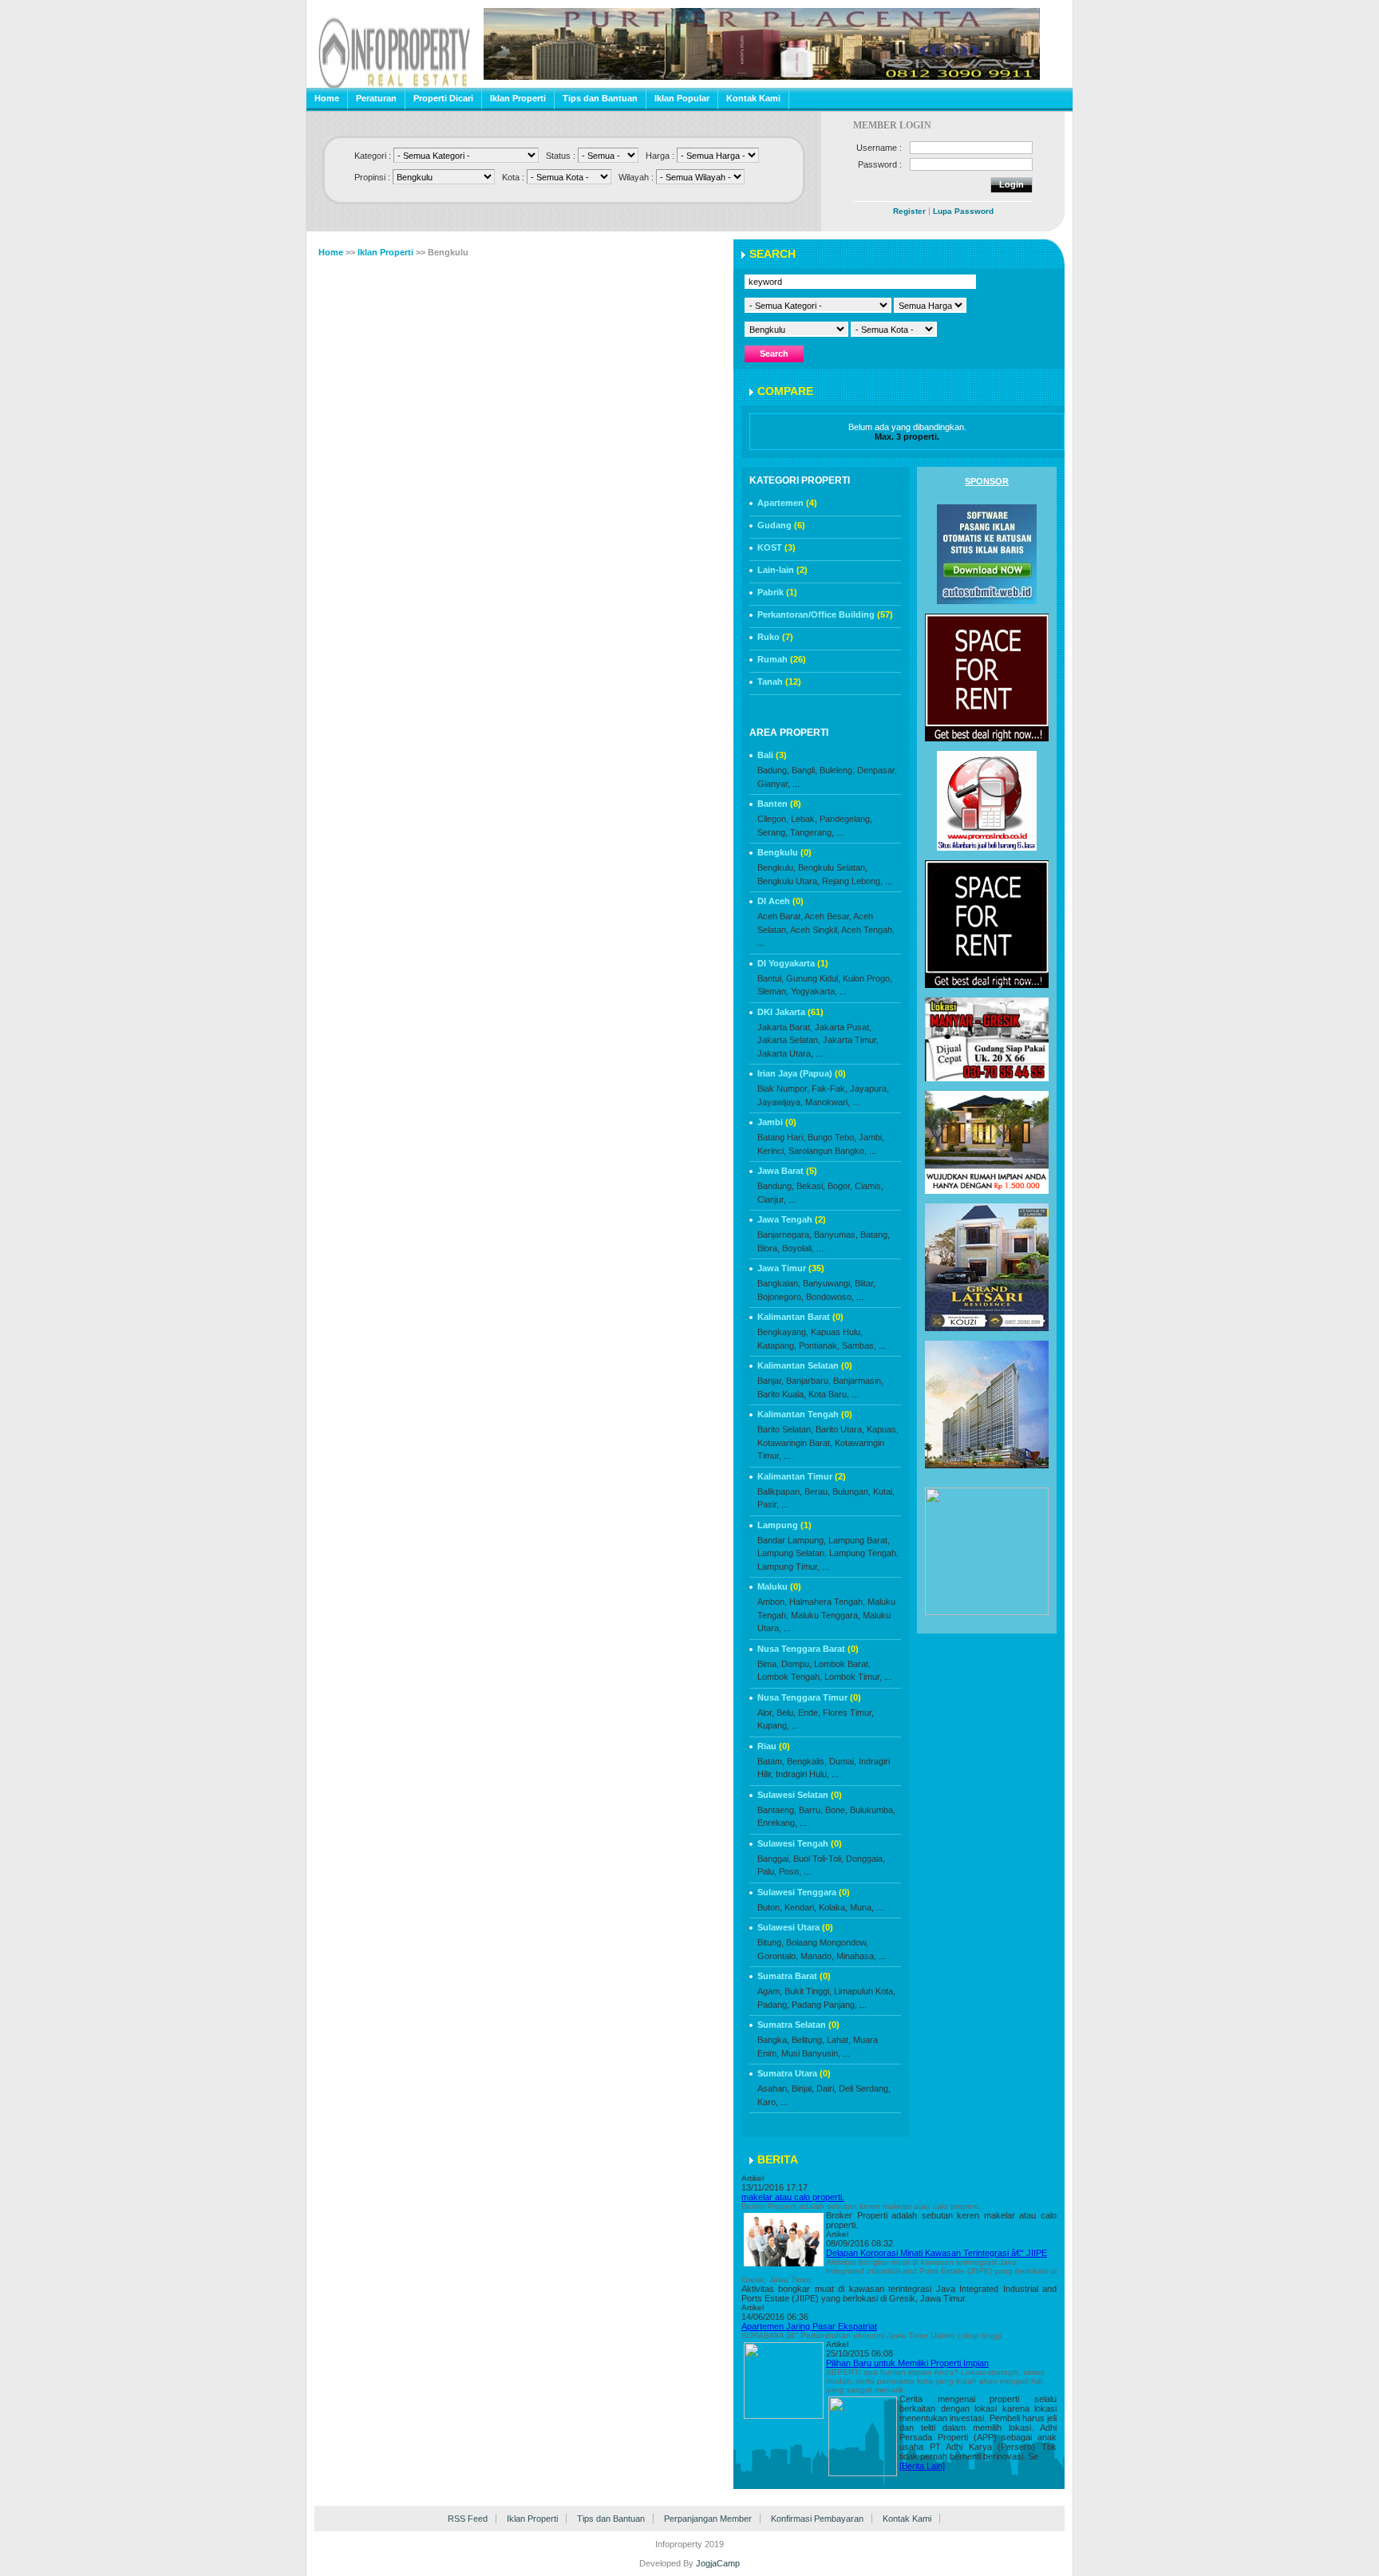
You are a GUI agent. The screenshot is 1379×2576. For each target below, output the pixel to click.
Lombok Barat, (842, 1664)
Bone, (836, 1810)
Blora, (769, 1248)
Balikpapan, (780, 1491)
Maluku (779, 1586)
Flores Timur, (848, 1713)
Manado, (817, 1956)
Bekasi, (811, 1186)
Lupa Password (963, 211)
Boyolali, (798, 1248)
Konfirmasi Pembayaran (817, 2519)
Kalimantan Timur (802, 1476)
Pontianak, (819, 1345)
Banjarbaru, (808, 1381)
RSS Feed (468, 2519)
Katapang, (777, 1345)
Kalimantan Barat (800, 1317)
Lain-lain (782, 570)
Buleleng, (837, 770)
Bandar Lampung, (792, 1540)
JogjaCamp (718, 2563)
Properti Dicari (443, 98)
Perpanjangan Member (708, 2519)
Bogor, (840, 1186)
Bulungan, (852, 1491)
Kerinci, (772, 1151)
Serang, (772, 832)
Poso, (790, 1871)
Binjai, (803, 2088)
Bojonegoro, (780, 1297)
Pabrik (777, 592)
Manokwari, (828, 1102)
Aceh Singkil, (815, 930)
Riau (774, 1746)
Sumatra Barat (794, 1976)
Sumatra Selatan (798, 2025)
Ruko (775, 637)
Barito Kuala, (782, 1394)
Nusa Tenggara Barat (808, 1649)
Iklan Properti (518, 98)
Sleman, (773, 991)
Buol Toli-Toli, (818, 1859)
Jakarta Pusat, (843, 1027)
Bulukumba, (873, 1810)
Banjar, (771, 1381)
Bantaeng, (777, 1810)
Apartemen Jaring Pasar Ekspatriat (809, 2326)
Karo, (768, 2102)
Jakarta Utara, (785, 1053)
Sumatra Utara (794, 2073)
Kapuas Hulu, (837, 1332)
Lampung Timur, (788, 1567)
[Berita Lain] (922, 2466)
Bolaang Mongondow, (827, 1942)
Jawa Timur (791, 1268)
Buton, (770, 1907)
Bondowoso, (830, 1297)
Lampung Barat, (859, 1540)
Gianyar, (774, 784)
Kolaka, (833, 1907)
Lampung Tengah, (864, 1553)
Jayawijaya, (780, 1102)
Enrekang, (777, 1823)
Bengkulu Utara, (788, 881)
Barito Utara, (840, 1429)
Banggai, (774, 1859)
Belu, (786, 1713)
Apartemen (787, 503)
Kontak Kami (753, 98)
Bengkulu (784, 852)
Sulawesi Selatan (800, 1795)
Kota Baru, (829, 1394)
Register (909, 211)
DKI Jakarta (790, 1012)
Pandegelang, (846, 819)
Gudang (781, 525)
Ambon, (772, 1602)
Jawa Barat (787, 1171)
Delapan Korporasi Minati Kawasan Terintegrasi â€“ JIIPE (936, 2253)
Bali (772, 755)
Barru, (811, 1810)
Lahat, (839, 2040)
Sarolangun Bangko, (828, 1151)
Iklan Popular (682, 98)
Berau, (817, 1491)
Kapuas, (883, 1429)
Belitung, (808, 2040)
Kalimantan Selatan (805, 1365)
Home (327, 98)
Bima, (768, 1664)
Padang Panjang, (824, 2005)
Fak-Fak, (830, 1088)
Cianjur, (772, 1199)
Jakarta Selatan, (789, 1040)
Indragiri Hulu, (802, 1774)
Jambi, (871, 1137)
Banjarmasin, (858, 1381)
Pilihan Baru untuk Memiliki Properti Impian (907, 2363)
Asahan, (773, 2088)
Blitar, (865, 1283)
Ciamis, (869, 1186)
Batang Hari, (781, 1137)
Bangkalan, (779, 1283)
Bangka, (773, 2040)
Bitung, (771, 1942)
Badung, (773, 770)
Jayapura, (869, 1088)
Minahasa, (856, 1956)
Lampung (784, 1525)
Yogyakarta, (814, 991)
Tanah (779, 682)
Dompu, (796, 1664)
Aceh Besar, (828, 916)
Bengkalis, (807, 1761)
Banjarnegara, (784, 1235)
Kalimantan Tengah (805, 1414)
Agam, (770, 1991)
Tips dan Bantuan (600, 98)
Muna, (862, 1907)
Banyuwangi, (828, 1283)
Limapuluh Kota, (865, 1991)
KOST (776, 547)
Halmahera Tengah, (827, 1602)
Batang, (875, 1235)
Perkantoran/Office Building (825, 614)
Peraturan (376, 98)
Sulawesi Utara (795, 1927)
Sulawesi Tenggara (804, 1892)
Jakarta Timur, (851, 1040)
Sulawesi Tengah (800, 1843)
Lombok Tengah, (790, 1677)
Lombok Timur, (853, 1677)
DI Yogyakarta (793, 963)
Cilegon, (773, 819)
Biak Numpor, (783, 1088)
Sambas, (859, 1345)
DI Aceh (780, 901)
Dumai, (843, 1761)
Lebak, (804, 819)
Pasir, (768, 1504)
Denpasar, (877, 770)
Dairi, (826, 2088)
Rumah (782, 659)
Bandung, (776, 1186)
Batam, (771, 1761)
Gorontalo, (778, 1956)
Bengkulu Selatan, (833, 867)
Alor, (766, 1713)
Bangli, (804, 770)
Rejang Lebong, (852, 881)
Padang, (773, 2005)
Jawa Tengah (792, 1219)
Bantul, (771, 978)
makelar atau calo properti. (793, 2197)
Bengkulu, (776, 867)
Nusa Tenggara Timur (809, 1697)
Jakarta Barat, (785, 1027)
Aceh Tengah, (868, 930)
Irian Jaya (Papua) (802, 1073)
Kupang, (773, 1725)
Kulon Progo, (867, 978)
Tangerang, (812, 832)
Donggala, (865, 1859)
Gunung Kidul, (813, 978)
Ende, (809, 1713)
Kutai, (884, 1491)
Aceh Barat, (780, 916)
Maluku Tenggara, (826, 1615)
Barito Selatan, (785, 1429)
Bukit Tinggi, (808, 1991)
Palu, (767, 1871)
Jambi (777, 1122)
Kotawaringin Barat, (795, 1443)
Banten (779, 804)
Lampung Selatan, (792, 1553)
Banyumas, (836, 1235)
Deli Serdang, (865, 2088)
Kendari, (800, 1907)
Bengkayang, (783, 1332)
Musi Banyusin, (811, 2053)
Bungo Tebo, (832, 1137)
